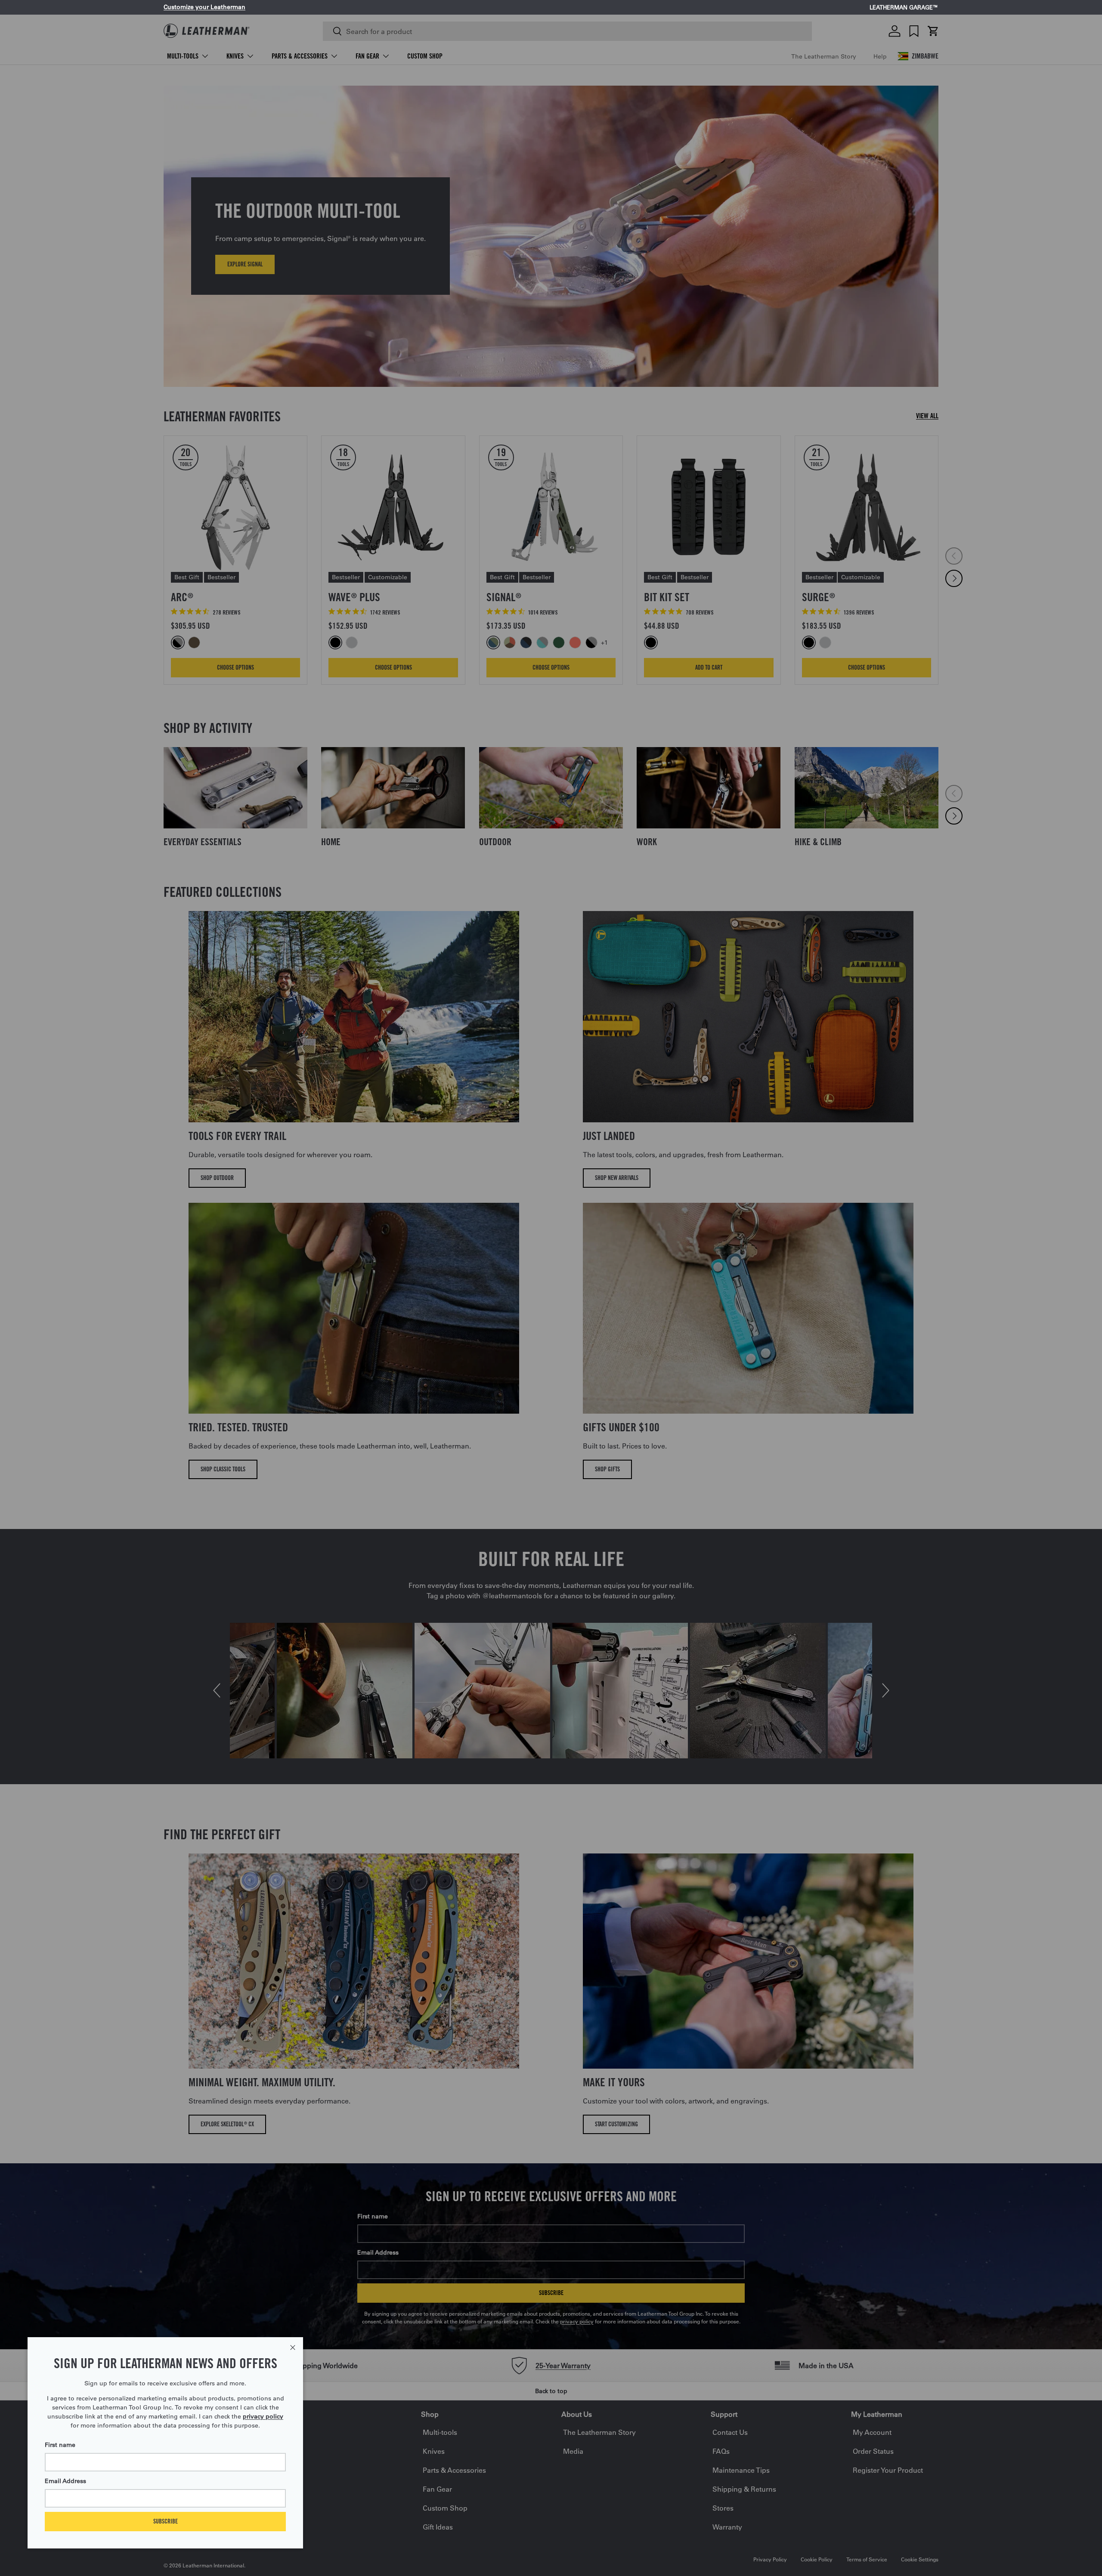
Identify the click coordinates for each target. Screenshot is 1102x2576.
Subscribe (166, 2521)
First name (60, 2445)
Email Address (65, 2481)
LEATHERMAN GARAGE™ (904, 8)
